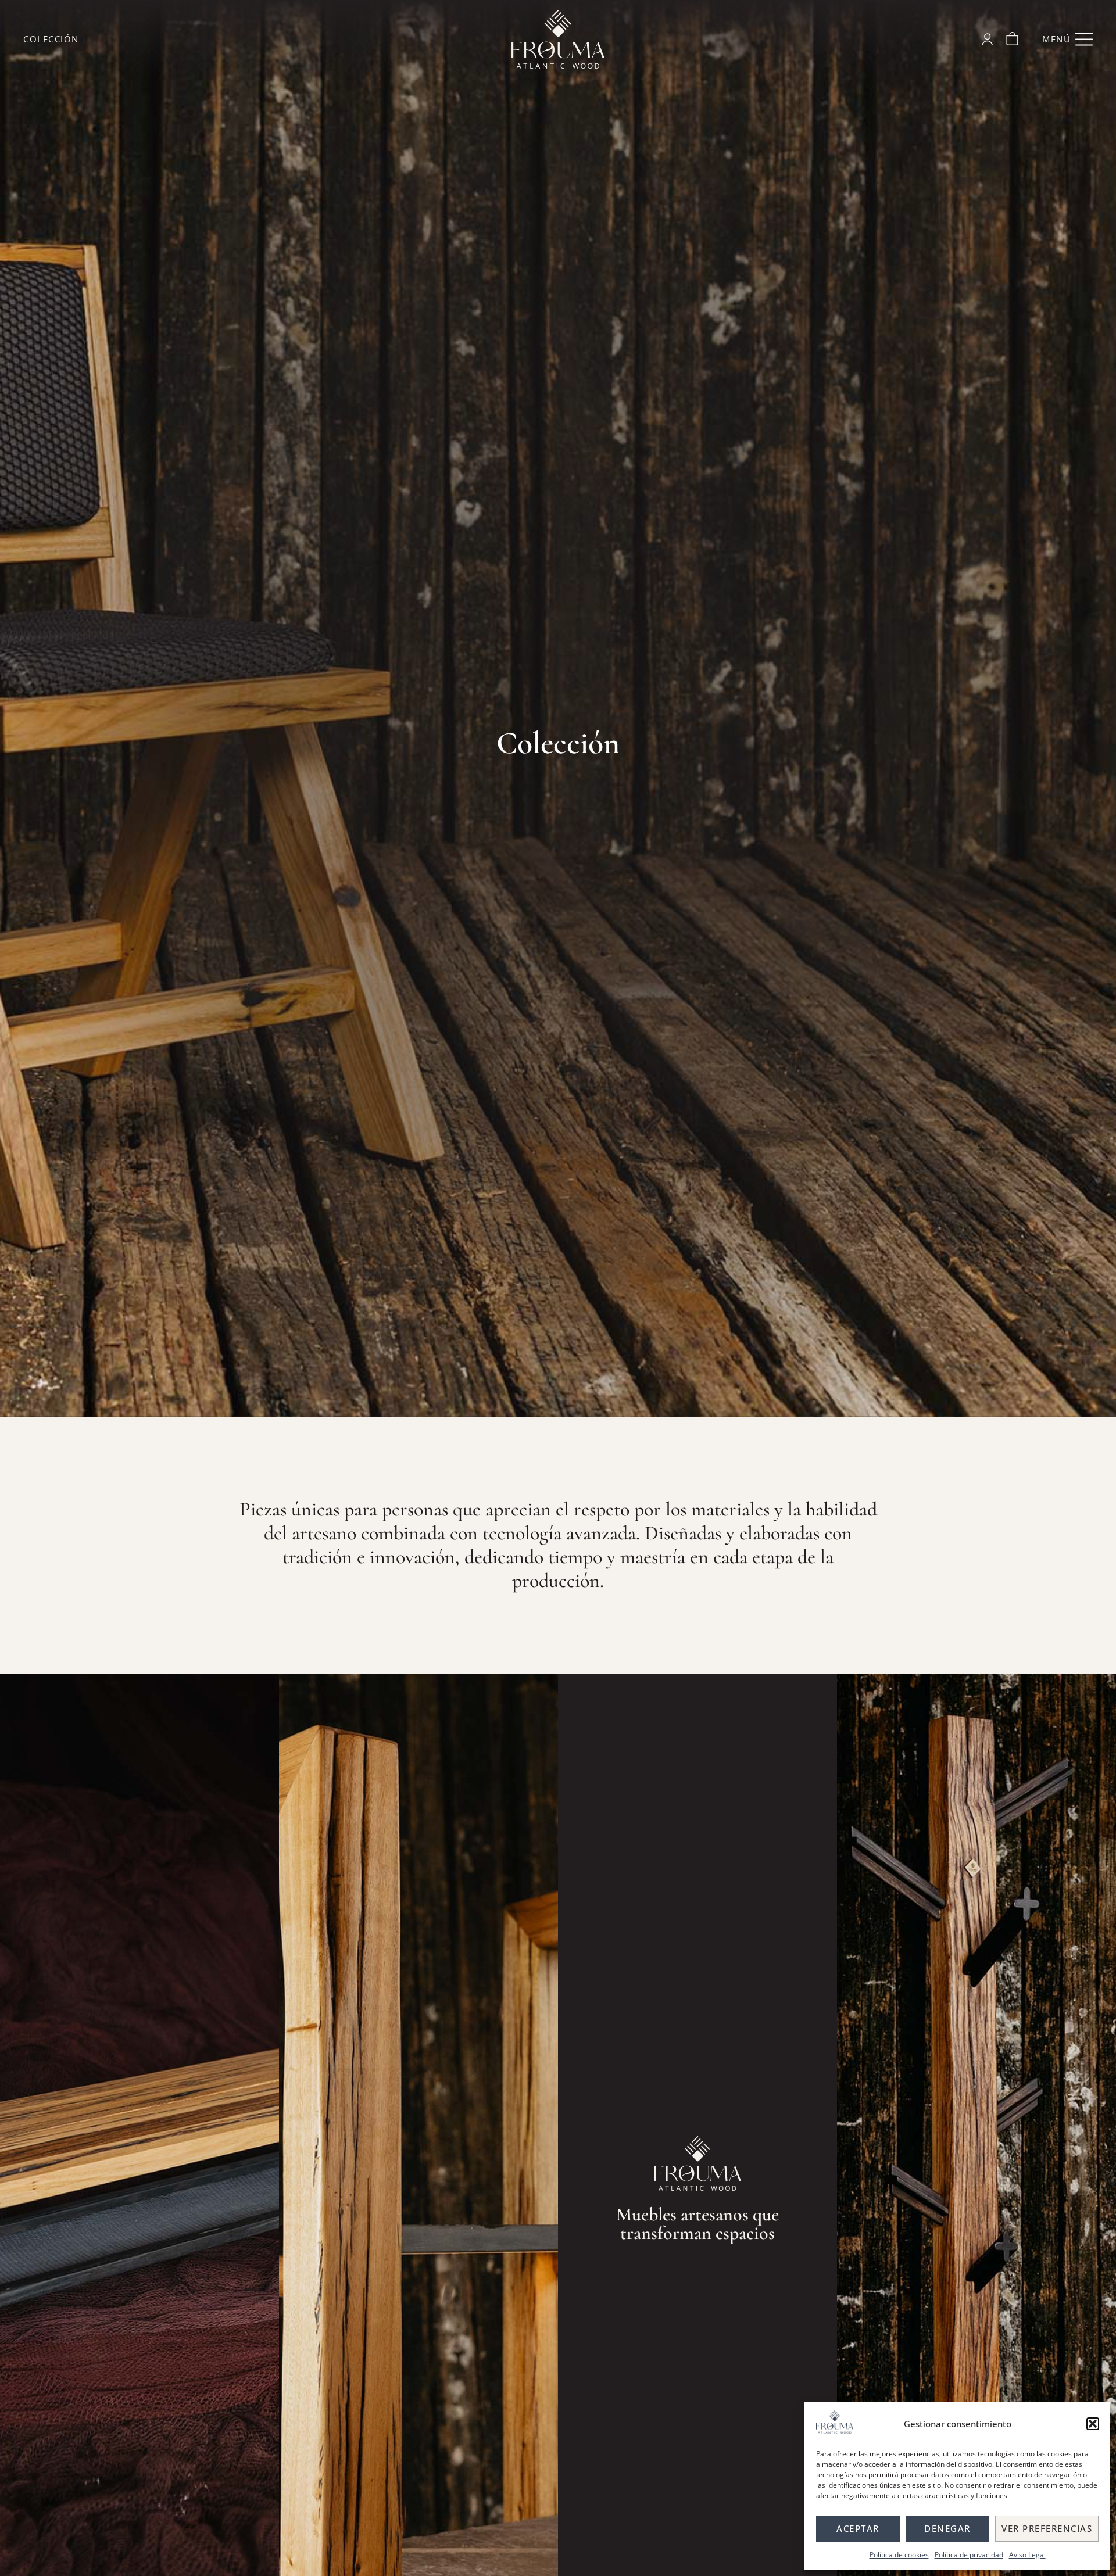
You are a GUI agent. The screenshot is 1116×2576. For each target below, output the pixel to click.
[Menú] (1084, 40)
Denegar (947, 2528)
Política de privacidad (969, 2555)
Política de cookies (899, 2555)
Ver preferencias (1047, 2528)
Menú (1056, 39)
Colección (51, 39)
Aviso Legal (1027, 2555)
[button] (1093, 2424)
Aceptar (858, 2528)
